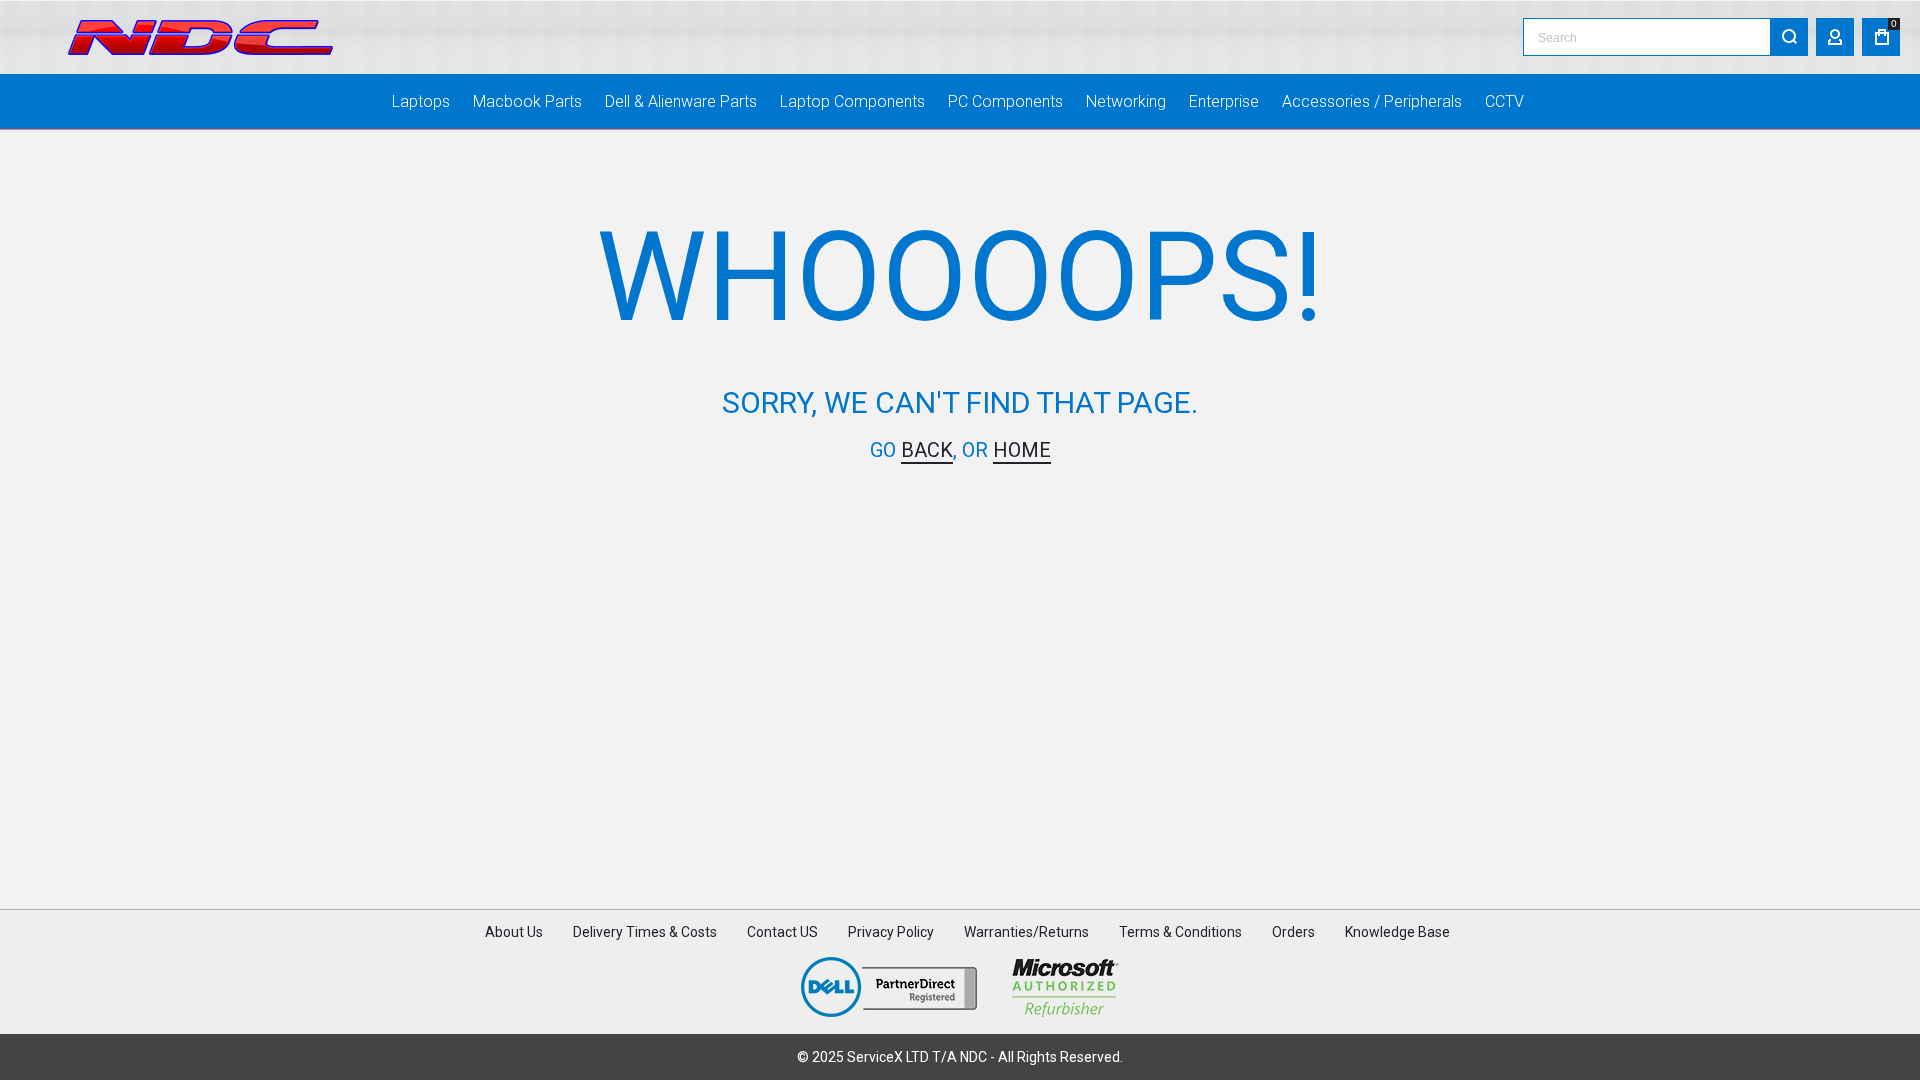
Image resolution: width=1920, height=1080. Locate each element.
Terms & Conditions (1180, 932)
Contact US (782, 932)
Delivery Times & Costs (645, 932)
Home (1022, 450)
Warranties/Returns (1026, 932)
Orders (1293, 932)
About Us (514, 932)
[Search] (1789, 37)
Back (927, 450)
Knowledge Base (1397, 932)
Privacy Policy (891, 932)
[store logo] (200, 37)
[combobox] (1665, 37)
